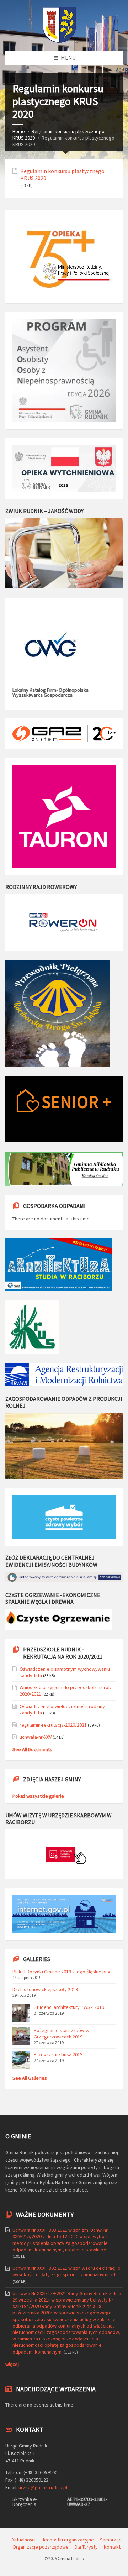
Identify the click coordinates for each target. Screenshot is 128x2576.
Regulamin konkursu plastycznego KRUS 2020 (62, 174)
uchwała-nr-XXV (36, 1737)
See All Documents (32, 1749)
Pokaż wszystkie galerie (38, 1796)
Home (19, 131)
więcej (12, 2364)
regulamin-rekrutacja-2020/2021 (53, 1725)
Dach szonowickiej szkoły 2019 (45, 1989)
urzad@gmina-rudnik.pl (43, 2487)
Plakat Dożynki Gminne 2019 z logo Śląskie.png (62, 1972)
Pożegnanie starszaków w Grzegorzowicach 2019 (62, 2033)
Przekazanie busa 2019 (58, 2054)
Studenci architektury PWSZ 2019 (69, 2007)
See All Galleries (30, 2078)
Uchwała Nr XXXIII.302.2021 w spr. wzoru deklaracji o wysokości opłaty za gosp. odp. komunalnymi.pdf (66, 2271)
